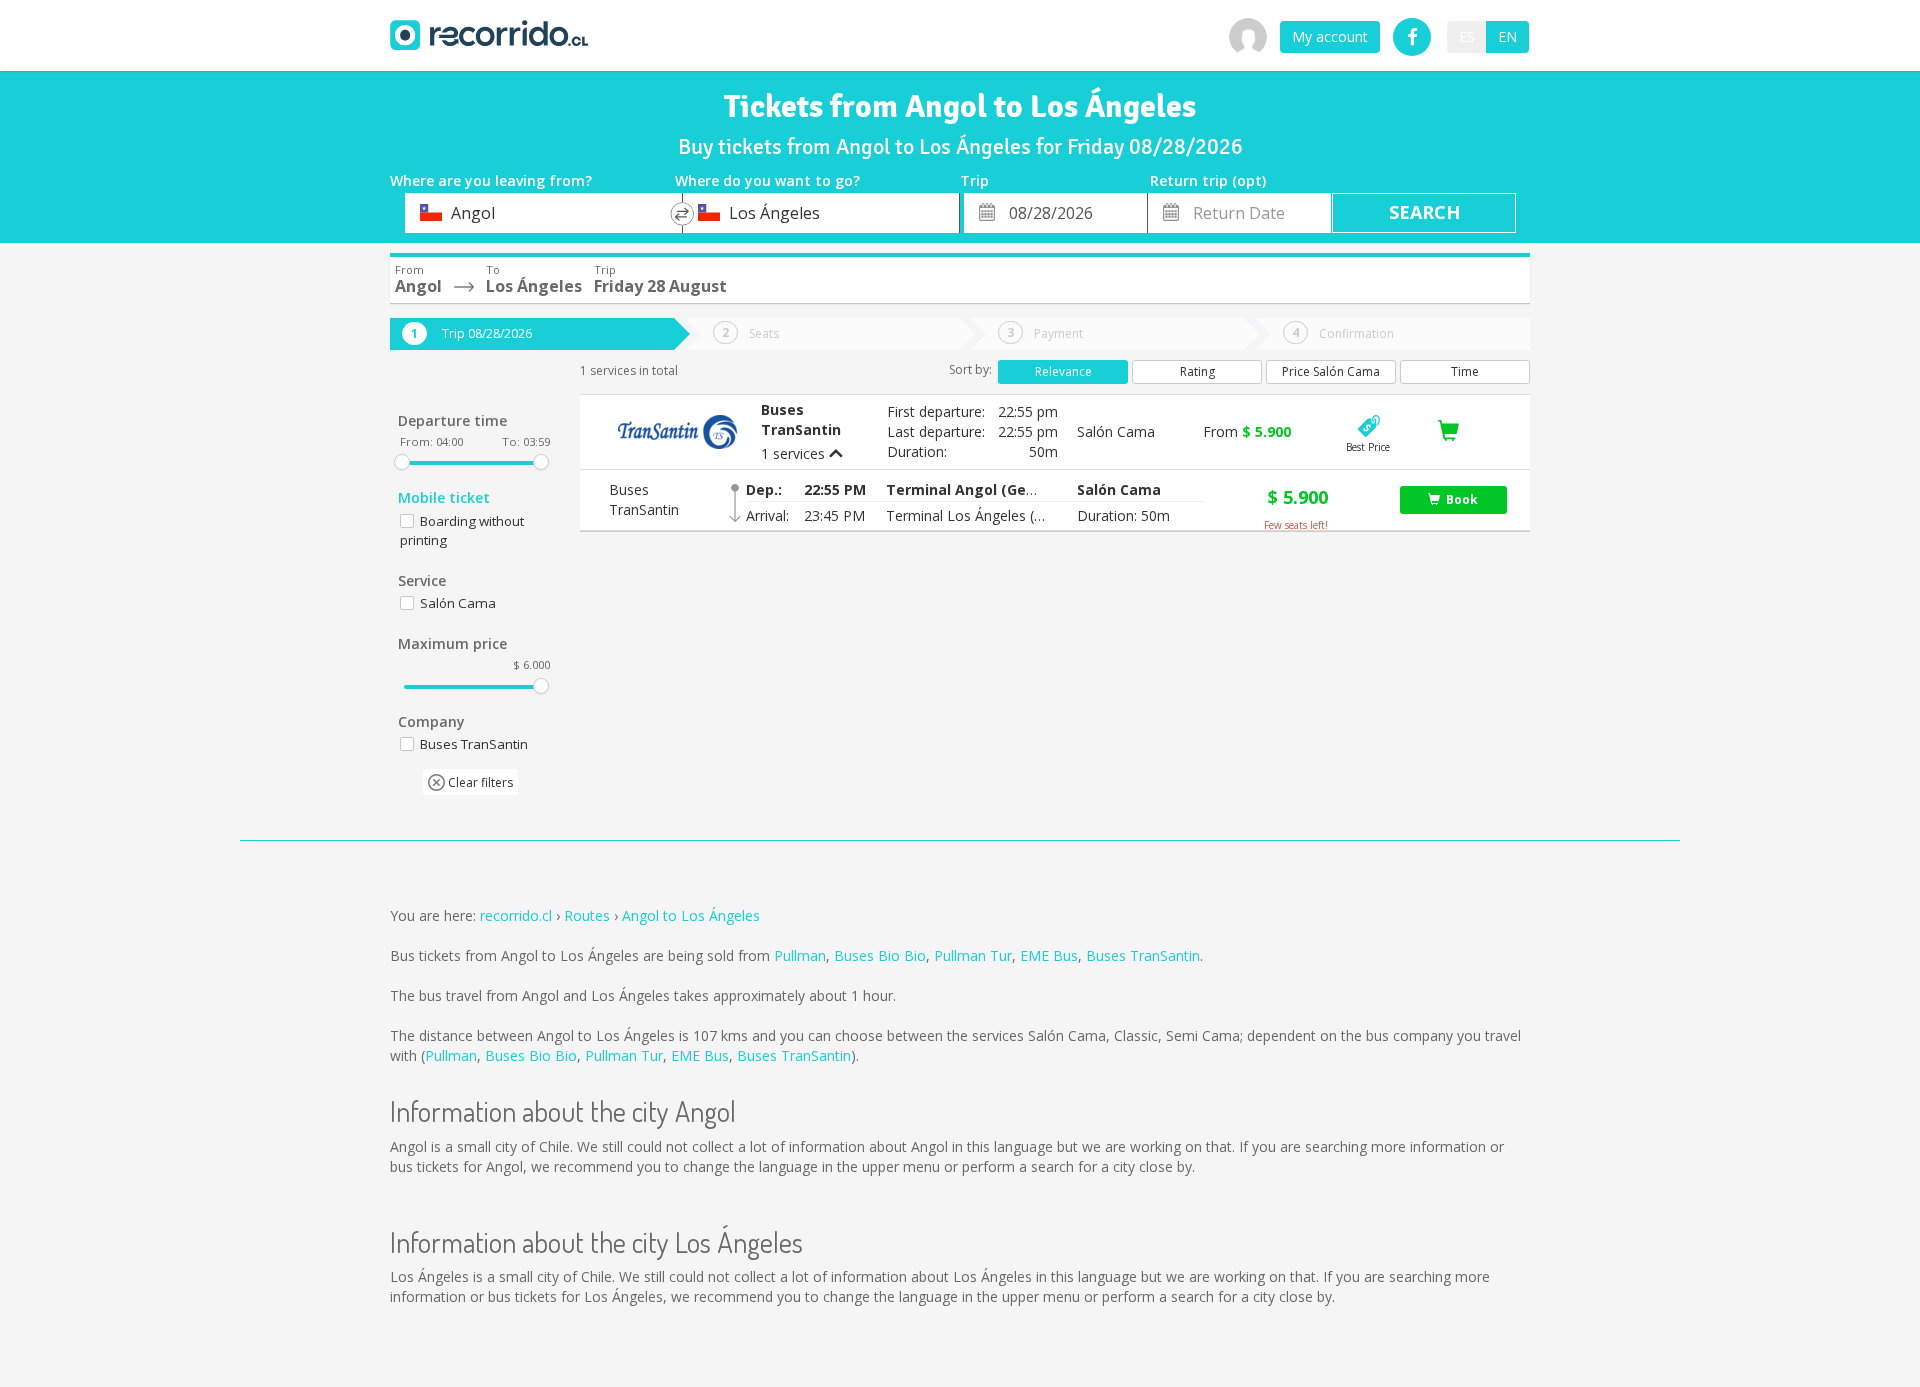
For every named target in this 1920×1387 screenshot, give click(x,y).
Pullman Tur (973, 955)
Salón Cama (458, 603)
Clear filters (479, 782)
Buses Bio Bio (880, 955)
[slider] (402, 462)
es (1467, 36)
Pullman (800, 955)
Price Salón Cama (1331, 371)
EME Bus (1049, 955)
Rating (1197, 371)
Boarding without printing (462, 530)
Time (1465, 371)
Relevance (1063, 371)
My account (1330, 36)
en (1507, 36)
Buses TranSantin (1143, 955)
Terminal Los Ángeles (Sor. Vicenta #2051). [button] (966, 515)
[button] (966, 490)
